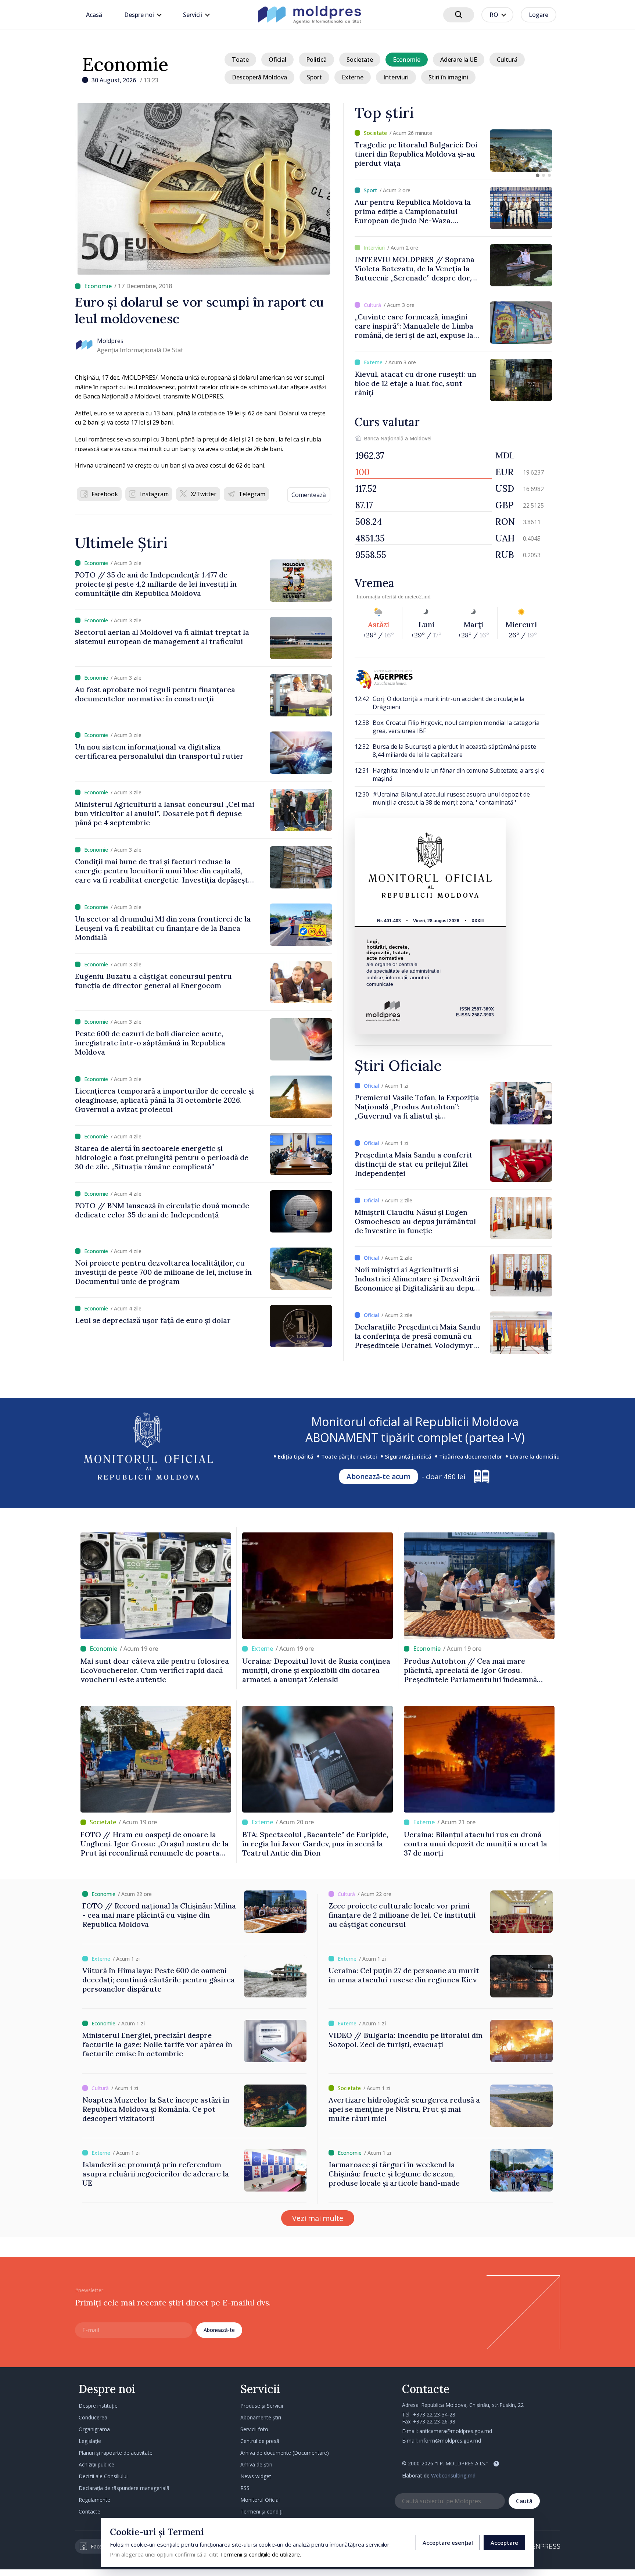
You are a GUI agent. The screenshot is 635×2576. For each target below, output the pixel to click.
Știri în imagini (448, 77)
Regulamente (94, 2500)
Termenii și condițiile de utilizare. (260, 2554)
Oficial (277, 60)
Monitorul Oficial (260, 2500)
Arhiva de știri (256, 2464)
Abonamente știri (261, 2417)
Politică (316, 60)
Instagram (154, 494)
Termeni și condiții (262, 2511)
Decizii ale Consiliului (103, 2476)
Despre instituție (98, 2406)
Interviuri (396, 77)
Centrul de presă (260, 2441)
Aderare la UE (459, 60)
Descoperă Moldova (259, 77)
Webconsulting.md (453, 2475)
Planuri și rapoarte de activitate (116, 2453)
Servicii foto (254, 2429)
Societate (360, 60)
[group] (453, 151)
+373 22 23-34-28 (434, 2414)
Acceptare (504, 2543)
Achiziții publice (96, 2464)
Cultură (507, 60)
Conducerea (93, 2417)
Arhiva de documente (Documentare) (285, 2453)
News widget (256, 2476)
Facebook (105, 494)
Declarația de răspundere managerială (124, 2488)
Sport (314, 77)
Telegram (252, 494)
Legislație (90, 2441)
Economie (125, 64)
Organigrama (94, 2429)
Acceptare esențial (448, 2543)
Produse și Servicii (262, 2406)
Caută (524, 2501)
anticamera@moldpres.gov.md (456, 2431)
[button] (538, 175)
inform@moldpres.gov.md (450, 2441)
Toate (240, 60)
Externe (353, 77)
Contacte (89, 2511)
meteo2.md (418, 597)
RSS (245, 2488)
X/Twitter (204, 494)
